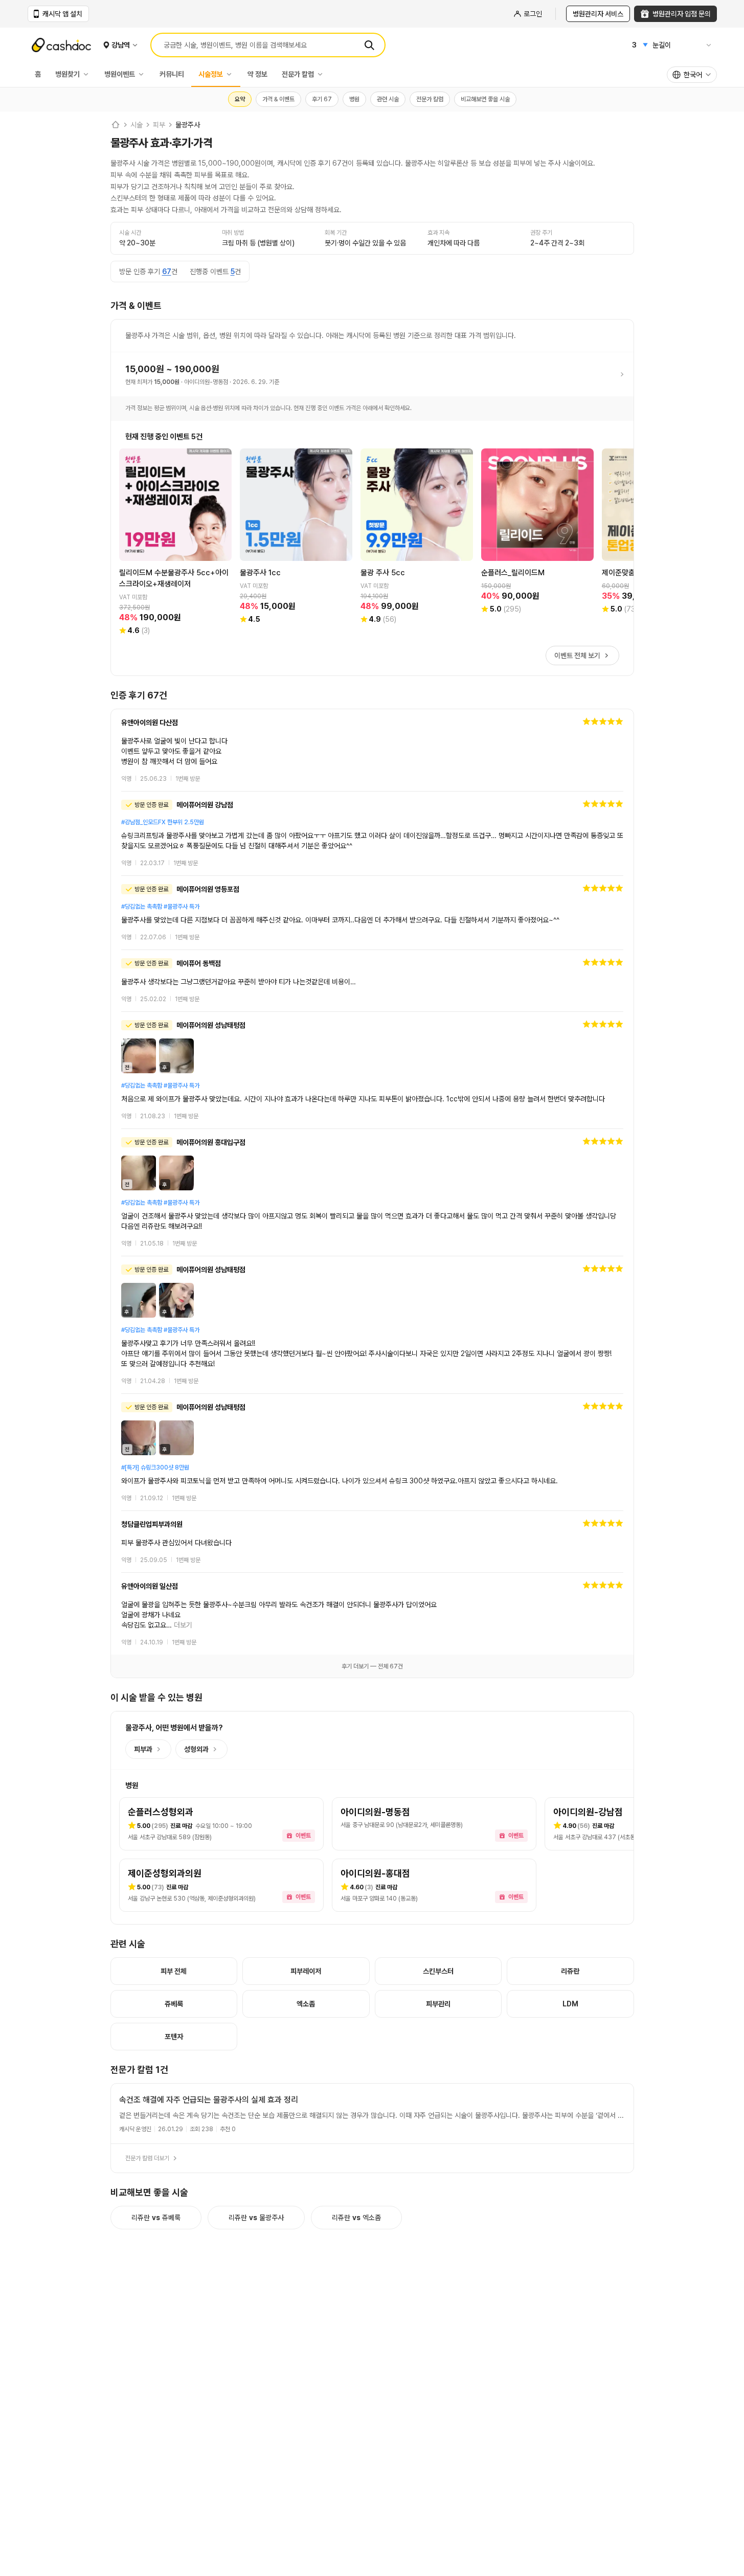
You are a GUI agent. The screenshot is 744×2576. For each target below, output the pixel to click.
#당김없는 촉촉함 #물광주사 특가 (160, 907)
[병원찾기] (88, 74)
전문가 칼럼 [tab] (430, 99)
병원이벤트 (120, 74)
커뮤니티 (172, 74)
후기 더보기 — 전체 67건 (372, 1666)
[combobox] (692, 75)
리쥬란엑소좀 (356, 2218)
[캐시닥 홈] (116, 125)
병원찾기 (67, 74)
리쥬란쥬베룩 (156, 2218)
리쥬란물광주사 (256, 2218)
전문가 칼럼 (298, 74)
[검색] (369, 45)
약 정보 (257, 74)
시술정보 (211, 74)
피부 (159, 125)
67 (167, 272)
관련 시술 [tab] (388, 99)
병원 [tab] (354, 99)
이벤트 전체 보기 (577, 656)
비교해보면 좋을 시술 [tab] (485, 99)
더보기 (183, 1625)
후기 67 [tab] (322, 99)
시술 (137, 125)
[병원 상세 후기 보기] (372, 750)
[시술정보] (232, 74)
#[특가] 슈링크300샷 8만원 (155, 1467)
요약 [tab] (240, 99)
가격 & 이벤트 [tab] (278, 99)
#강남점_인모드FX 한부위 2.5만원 (163, 822)
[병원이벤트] (144, 74)
